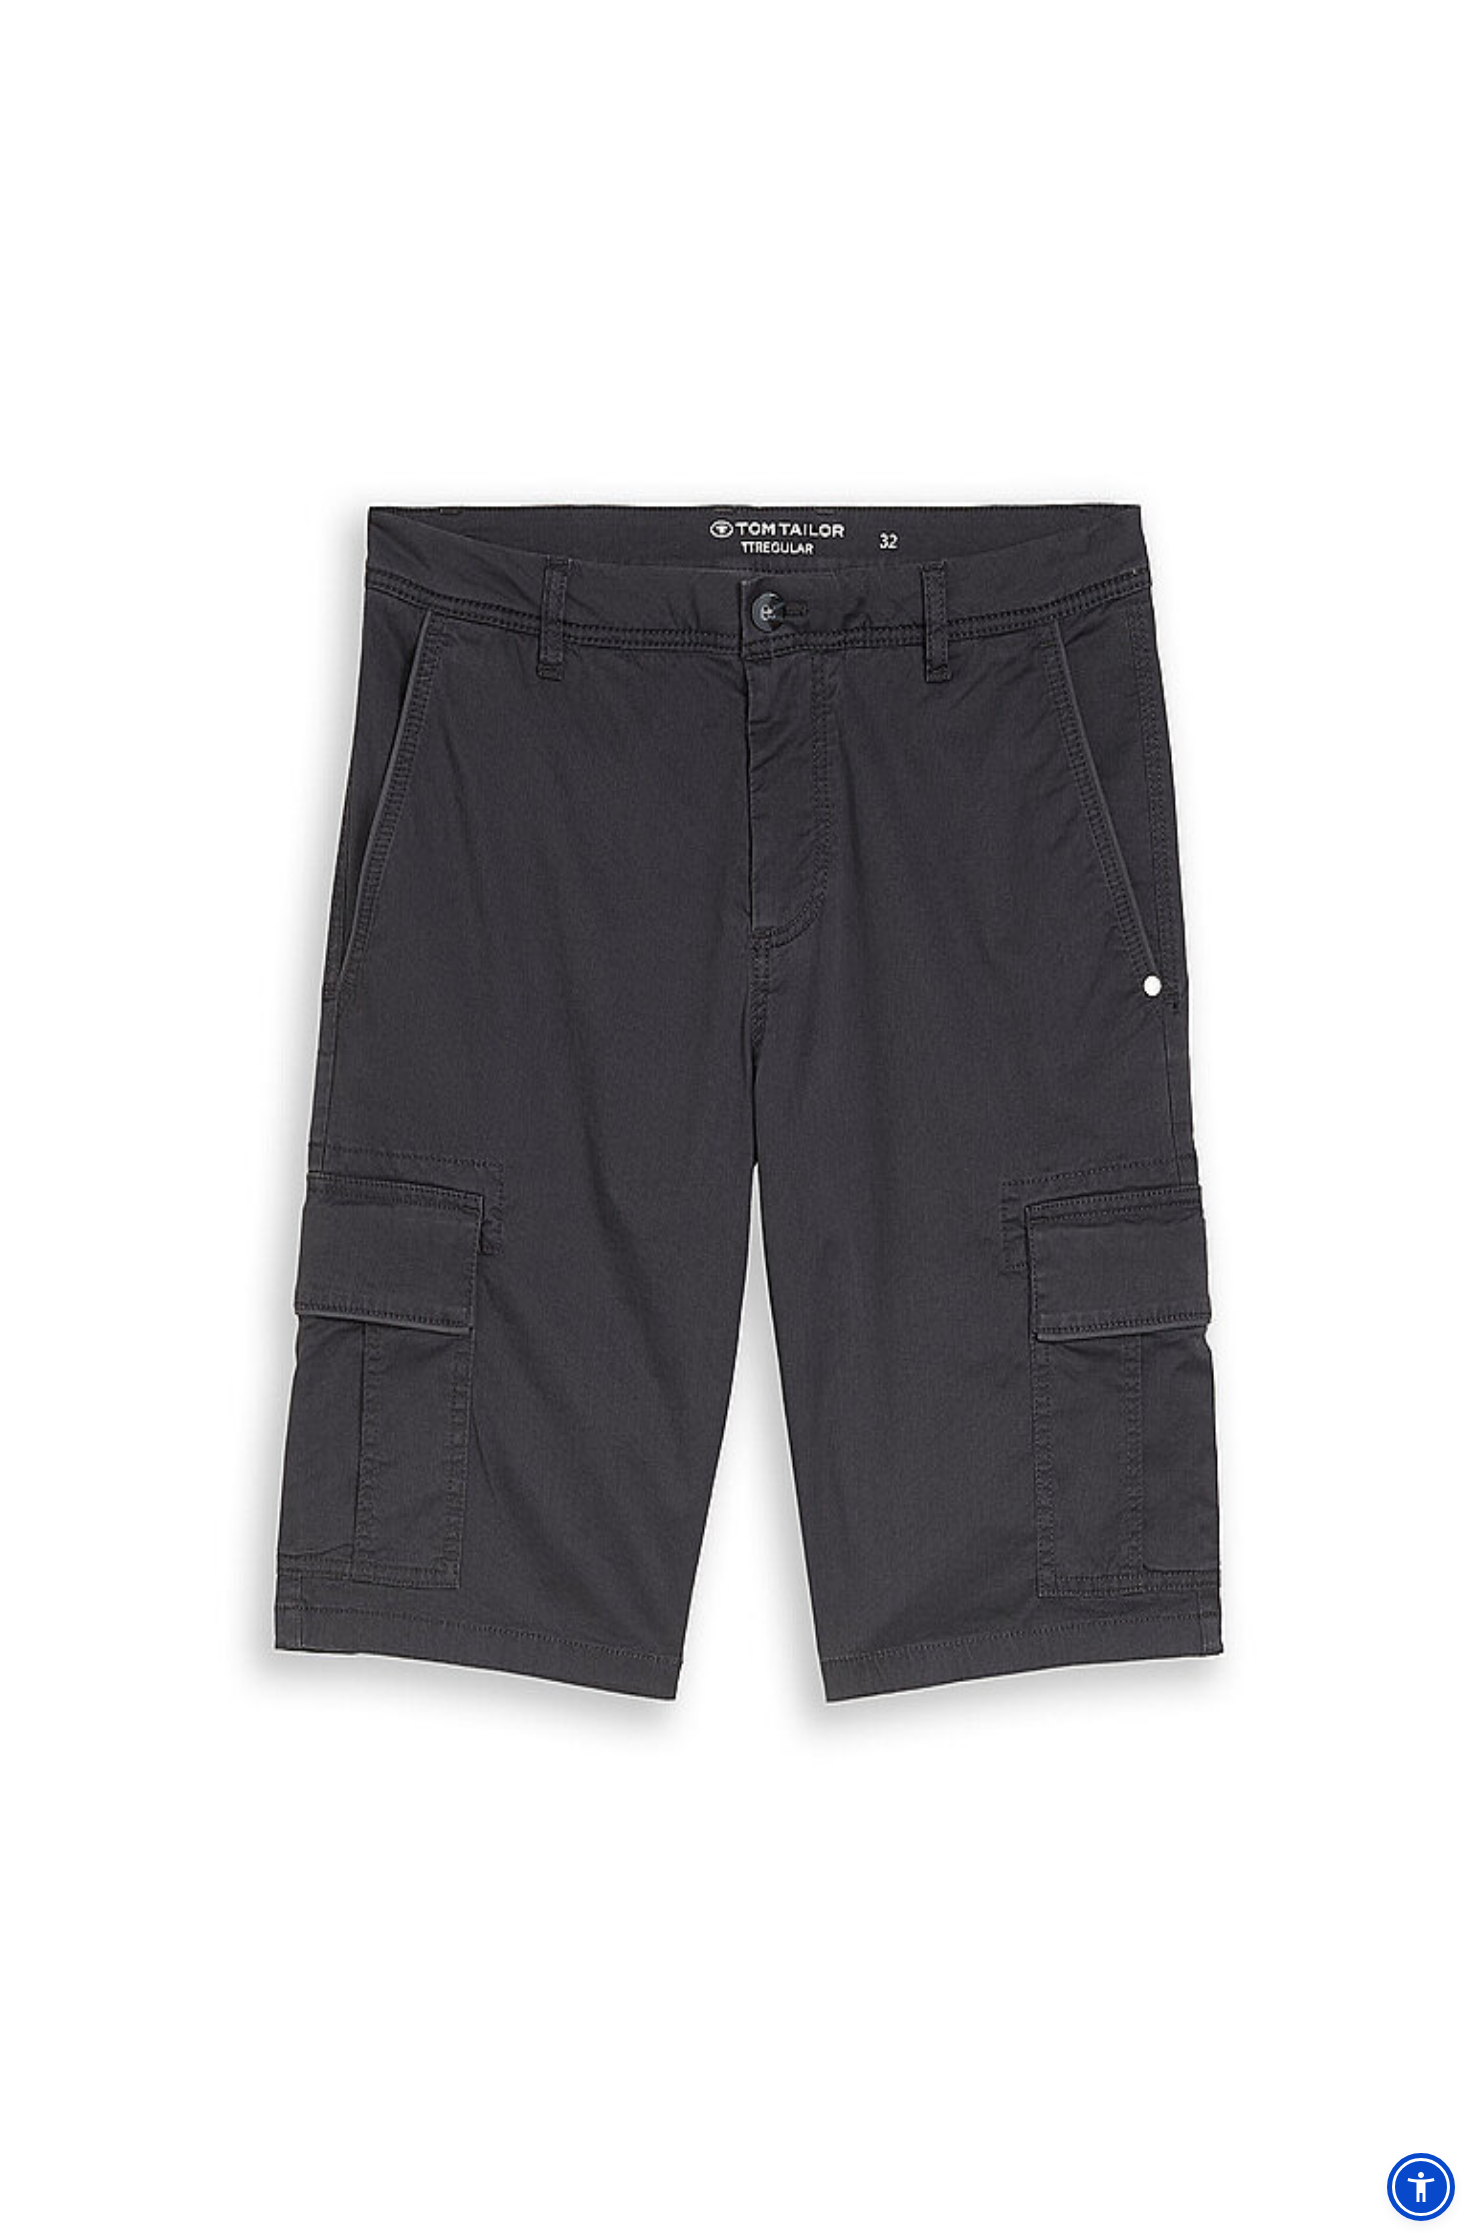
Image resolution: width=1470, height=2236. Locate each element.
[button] (1421, 2187)
